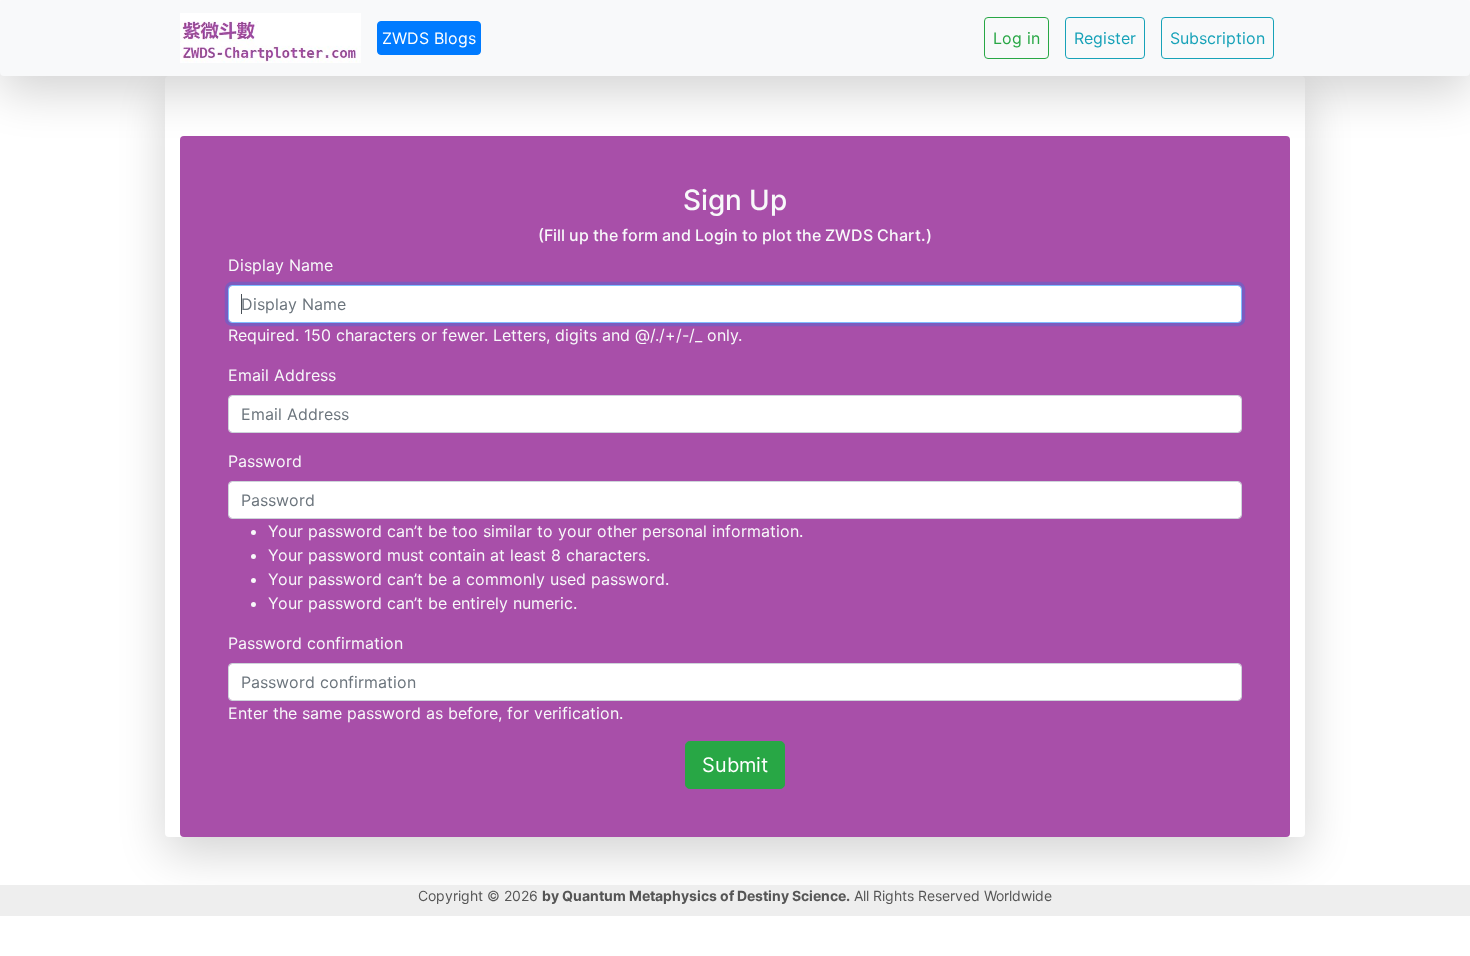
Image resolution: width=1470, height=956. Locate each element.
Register (1105, 38)
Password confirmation (315, 643)
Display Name (280, 265)
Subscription (1217, 38)
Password (265, 461)
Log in (1016, 38)
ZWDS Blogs (429, 38)
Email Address (282, 375)
